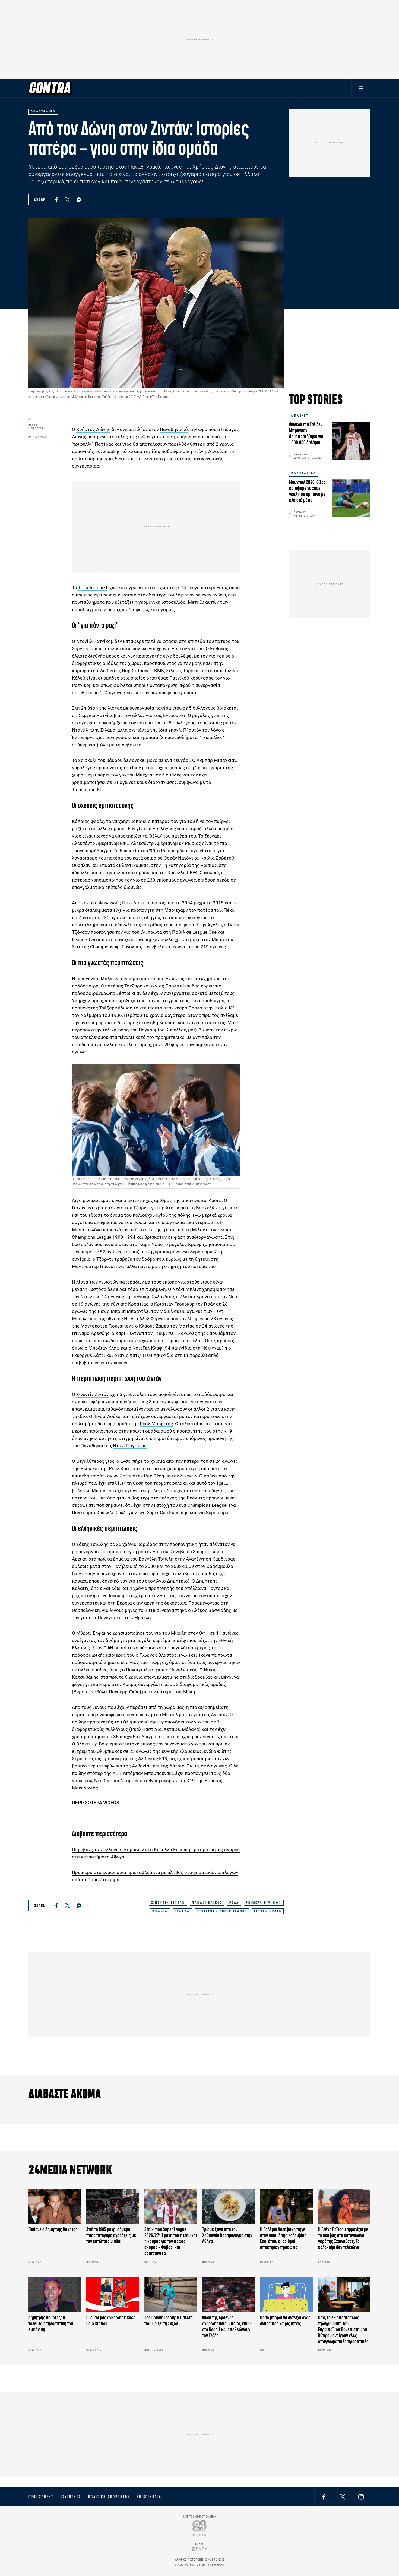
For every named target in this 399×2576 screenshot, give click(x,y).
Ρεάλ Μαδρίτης (156, 1424)
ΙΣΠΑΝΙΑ (160, 1911)
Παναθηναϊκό (174, 429)
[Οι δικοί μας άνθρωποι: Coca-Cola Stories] (113, 2295)
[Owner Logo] (200, 2528)
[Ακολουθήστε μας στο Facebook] (324, 2497)
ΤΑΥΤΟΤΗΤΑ (71, 2497)
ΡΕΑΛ (234, 1903)
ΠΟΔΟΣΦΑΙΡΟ (304, 474)
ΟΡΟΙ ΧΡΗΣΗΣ (41, 2497)
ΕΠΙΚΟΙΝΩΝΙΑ (149, 2497)
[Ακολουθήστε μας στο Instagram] (361, 2497)
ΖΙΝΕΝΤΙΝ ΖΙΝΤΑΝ (168, 1903)
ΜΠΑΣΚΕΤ (300, 416)
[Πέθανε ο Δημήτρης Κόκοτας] (55, 2206)
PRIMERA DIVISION (264, 1903)
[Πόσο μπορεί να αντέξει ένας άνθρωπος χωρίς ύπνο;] (286, 2295)
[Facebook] (56, 200)
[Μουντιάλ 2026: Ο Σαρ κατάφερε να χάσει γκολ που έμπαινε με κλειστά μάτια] (351, 498)
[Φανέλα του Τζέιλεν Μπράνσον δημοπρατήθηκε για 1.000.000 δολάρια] (351, 441)
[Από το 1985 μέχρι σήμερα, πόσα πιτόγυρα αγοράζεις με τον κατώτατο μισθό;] (113, 2206)
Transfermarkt (93, 587)
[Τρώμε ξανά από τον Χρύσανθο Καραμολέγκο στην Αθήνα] (228, 2206)
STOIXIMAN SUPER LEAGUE (222, 1911)
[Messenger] (79, 200)
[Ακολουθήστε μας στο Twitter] (343, 2497)
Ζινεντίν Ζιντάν (92, 1394)
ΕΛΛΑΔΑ (182, 1911)
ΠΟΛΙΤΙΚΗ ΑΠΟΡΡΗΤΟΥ (109, 2497)
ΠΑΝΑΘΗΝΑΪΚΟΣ (207, 1903)
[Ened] (200, 2549)
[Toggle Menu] (361, 88)
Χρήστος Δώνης (93, 429)
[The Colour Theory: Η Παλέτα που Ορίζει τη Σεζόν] (171, 2295)
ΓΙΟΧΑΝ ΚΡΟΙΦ (268, 1911)
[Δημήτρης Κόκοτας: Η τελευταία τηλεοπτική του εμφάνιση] (55, 2295)
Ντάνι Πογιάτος (130, 1446)
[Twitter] (68, 200)
